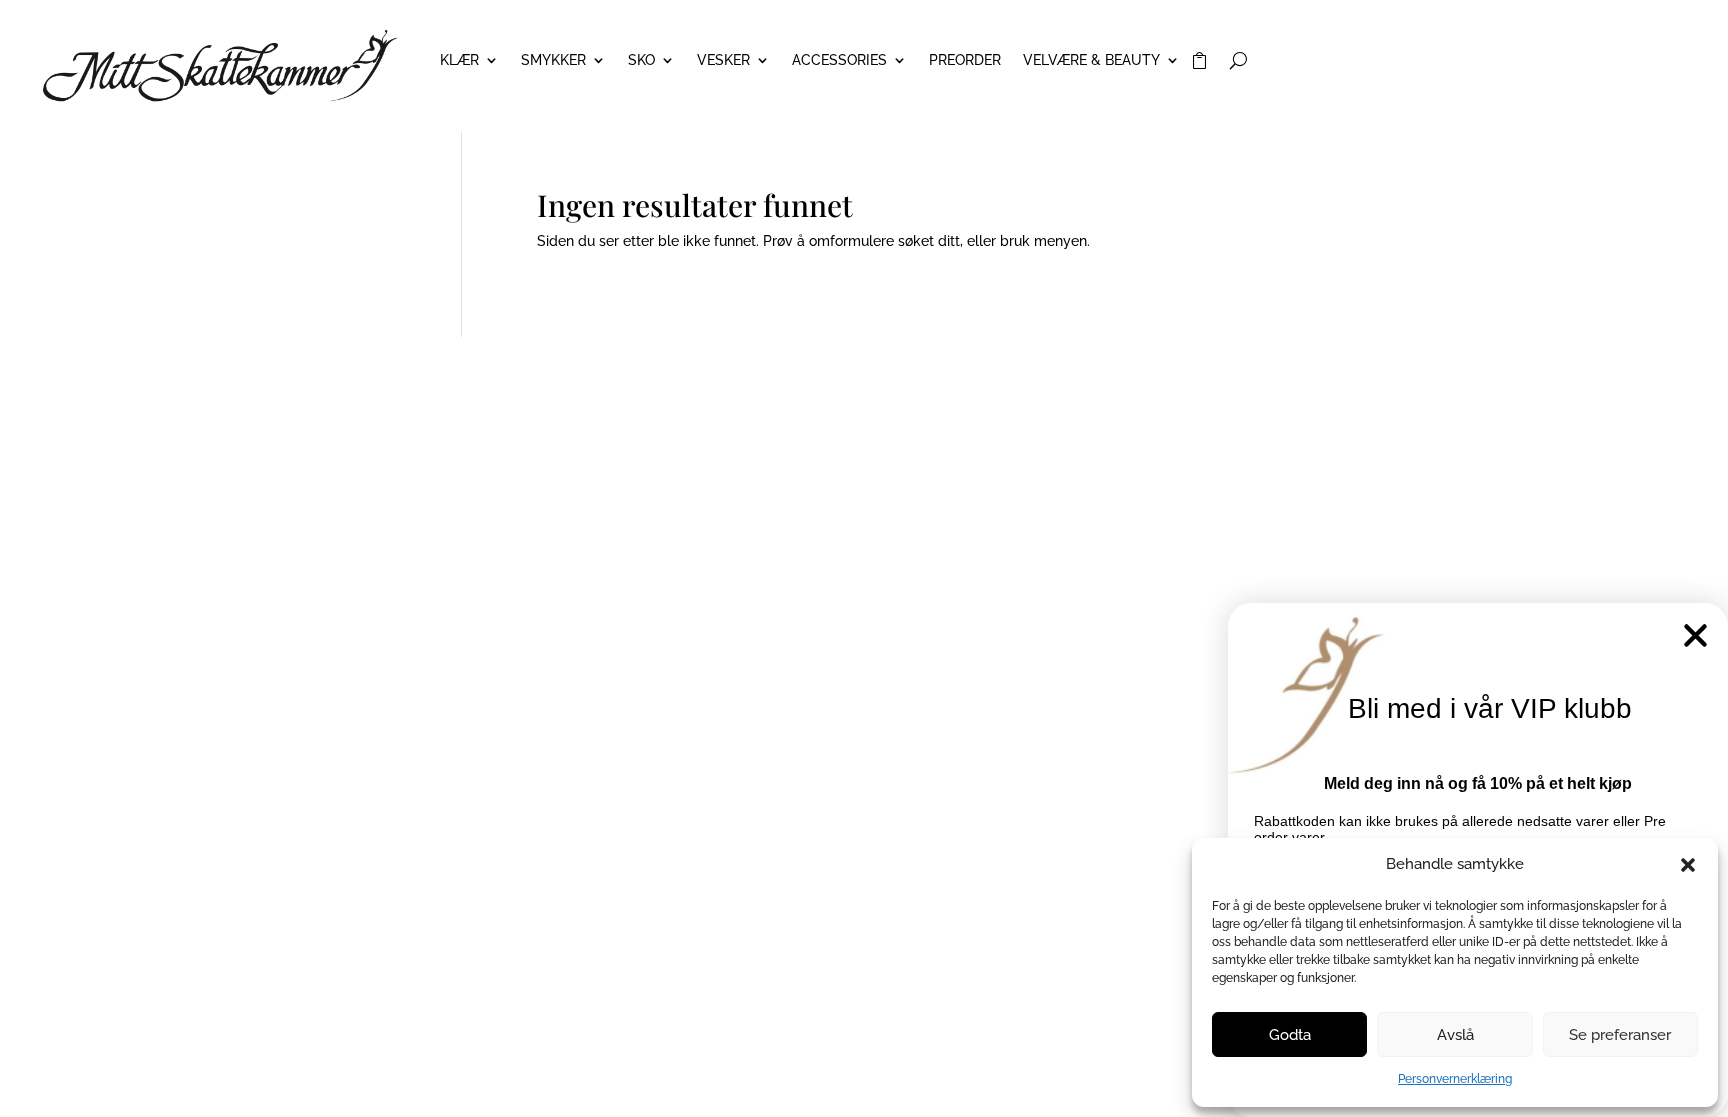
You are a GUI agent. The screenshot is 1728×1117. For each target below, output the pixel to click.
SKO (641, 60)
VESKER (723, 60)
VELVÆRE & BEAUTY (1091, 60)
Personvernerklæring (1455, 1079)
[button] (1688, 865)
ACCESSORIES (839, 60)
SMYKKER (553, 60)
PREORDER (965, 60)
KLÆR (459, 60)
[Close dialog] (1695, 635)
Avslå (1455, 1035)
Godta (1290, 1035)
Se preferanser (1620, 1035)
